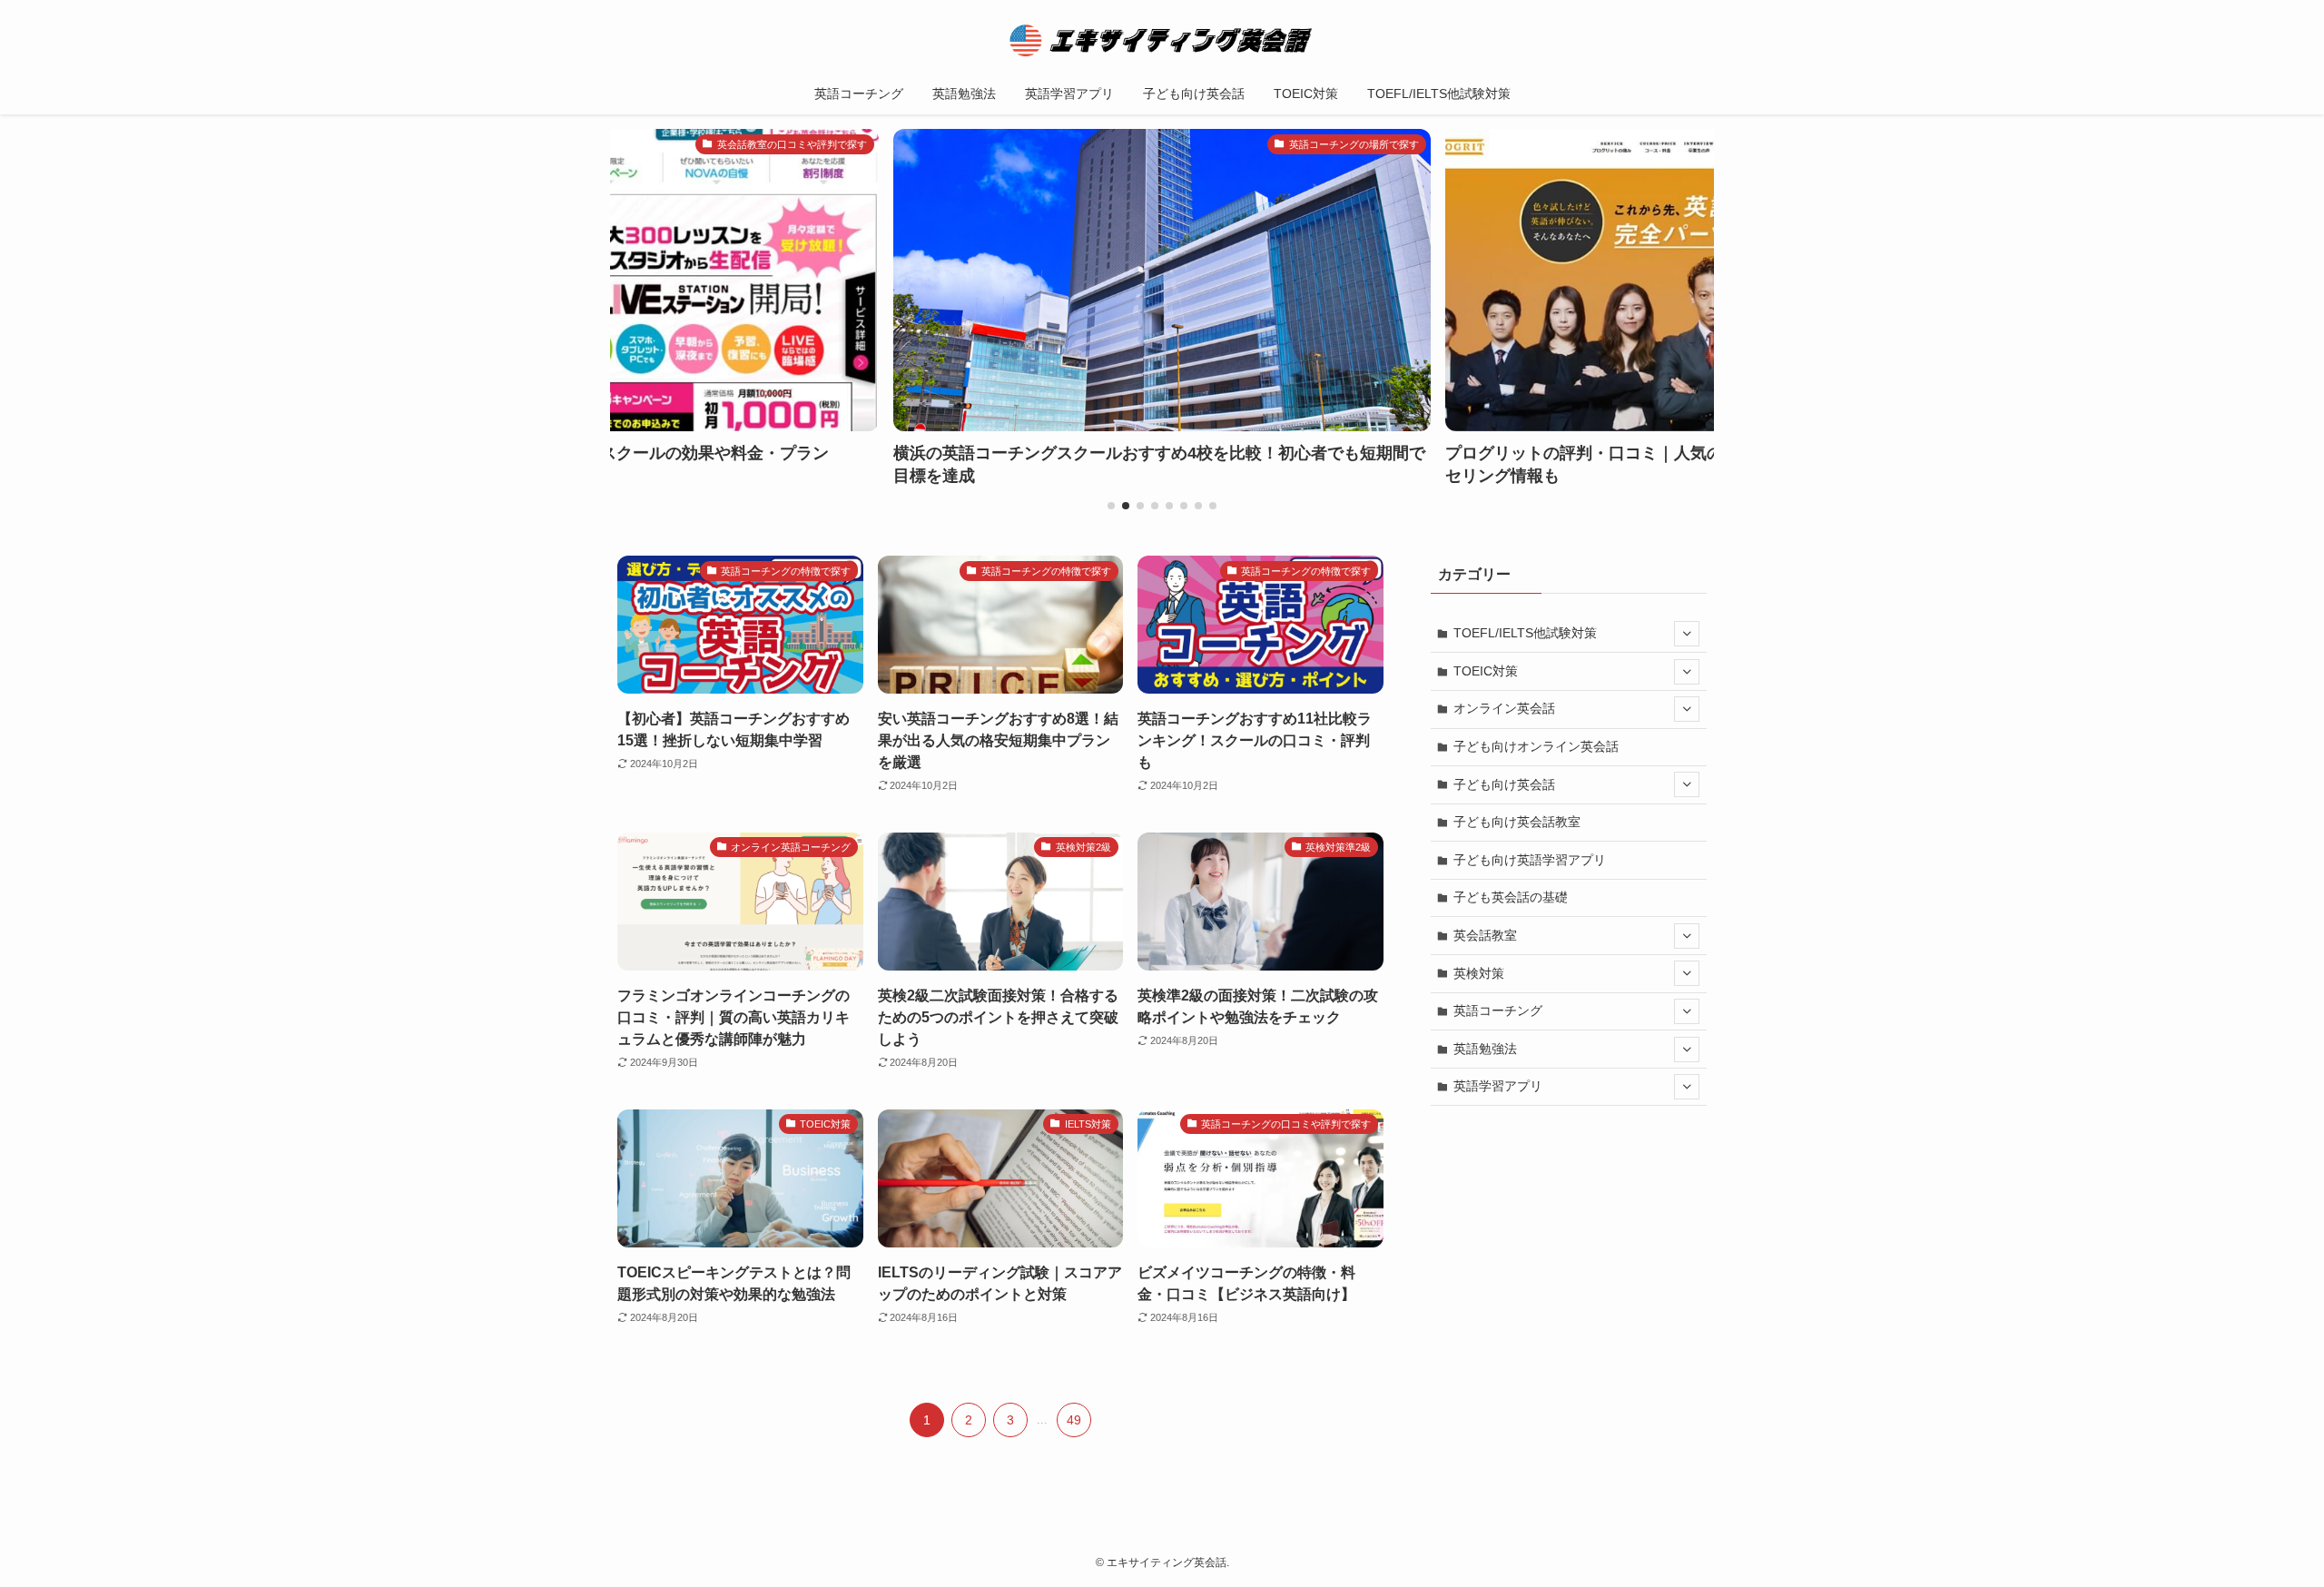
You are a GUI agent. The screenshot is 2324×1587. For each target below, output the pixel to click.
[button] (1111, 506)
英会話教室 (1485, 935)
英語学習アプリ (1498, 1086)
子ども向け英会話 (1504, 784)
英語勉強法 (1485, 1049)
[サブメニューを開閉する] (1687, 634)
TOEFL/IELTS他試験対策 (1525, 633)
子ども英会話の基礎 (1511, 897)
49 (1074, 1420)
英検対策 (1479, 973)
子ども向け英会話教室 (1517, 822)
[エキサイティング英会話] (1162, 40)
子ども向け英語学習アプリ (1530, 860)
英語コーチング (1498, 1010)
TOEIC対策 (1486, 671)
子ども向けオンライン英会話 (1536, 746)
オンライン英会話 (1504, 708)
